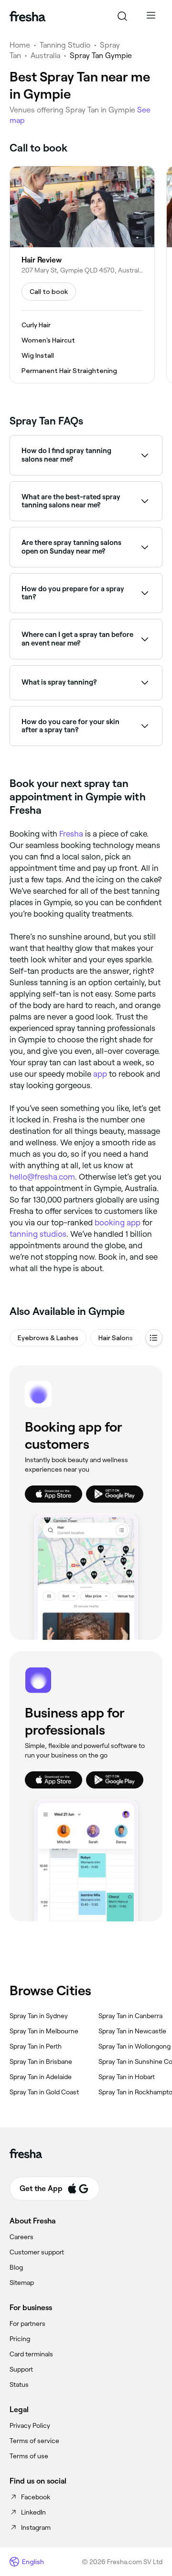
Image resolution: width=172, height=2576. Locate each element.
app (100, 1074)
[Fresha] (27, 16)
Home (20, 45)
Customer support (37, 2252)
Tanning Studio (65, 45)
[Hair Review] (82, 275)
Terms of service (34, 2441)
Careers (21, 2237)
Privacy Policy (30, 2425)
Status (19, 2384)
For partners (27, 2323)
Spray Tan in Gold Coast (44, 2092)
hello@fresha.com (42, 1177)
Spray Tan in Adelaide (41, 2077)
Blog (16, 2267)
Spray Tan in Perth (36, 2046)
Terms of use (29, 2456)
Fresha (71, 834)
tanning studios (38, 1234)
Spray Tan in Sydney (39, 2016)
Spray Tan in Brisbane (41, 2061)
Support (21, 2369)
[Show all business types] (154, 1338)
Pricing (20, 2339)
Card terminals (31, 2354)
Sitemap (22, 2283)
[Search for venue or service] (122, 16)
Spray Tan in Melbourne (44, 2031)
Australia (45, 56)
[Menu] (151, 16)
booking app (118, 1222)
